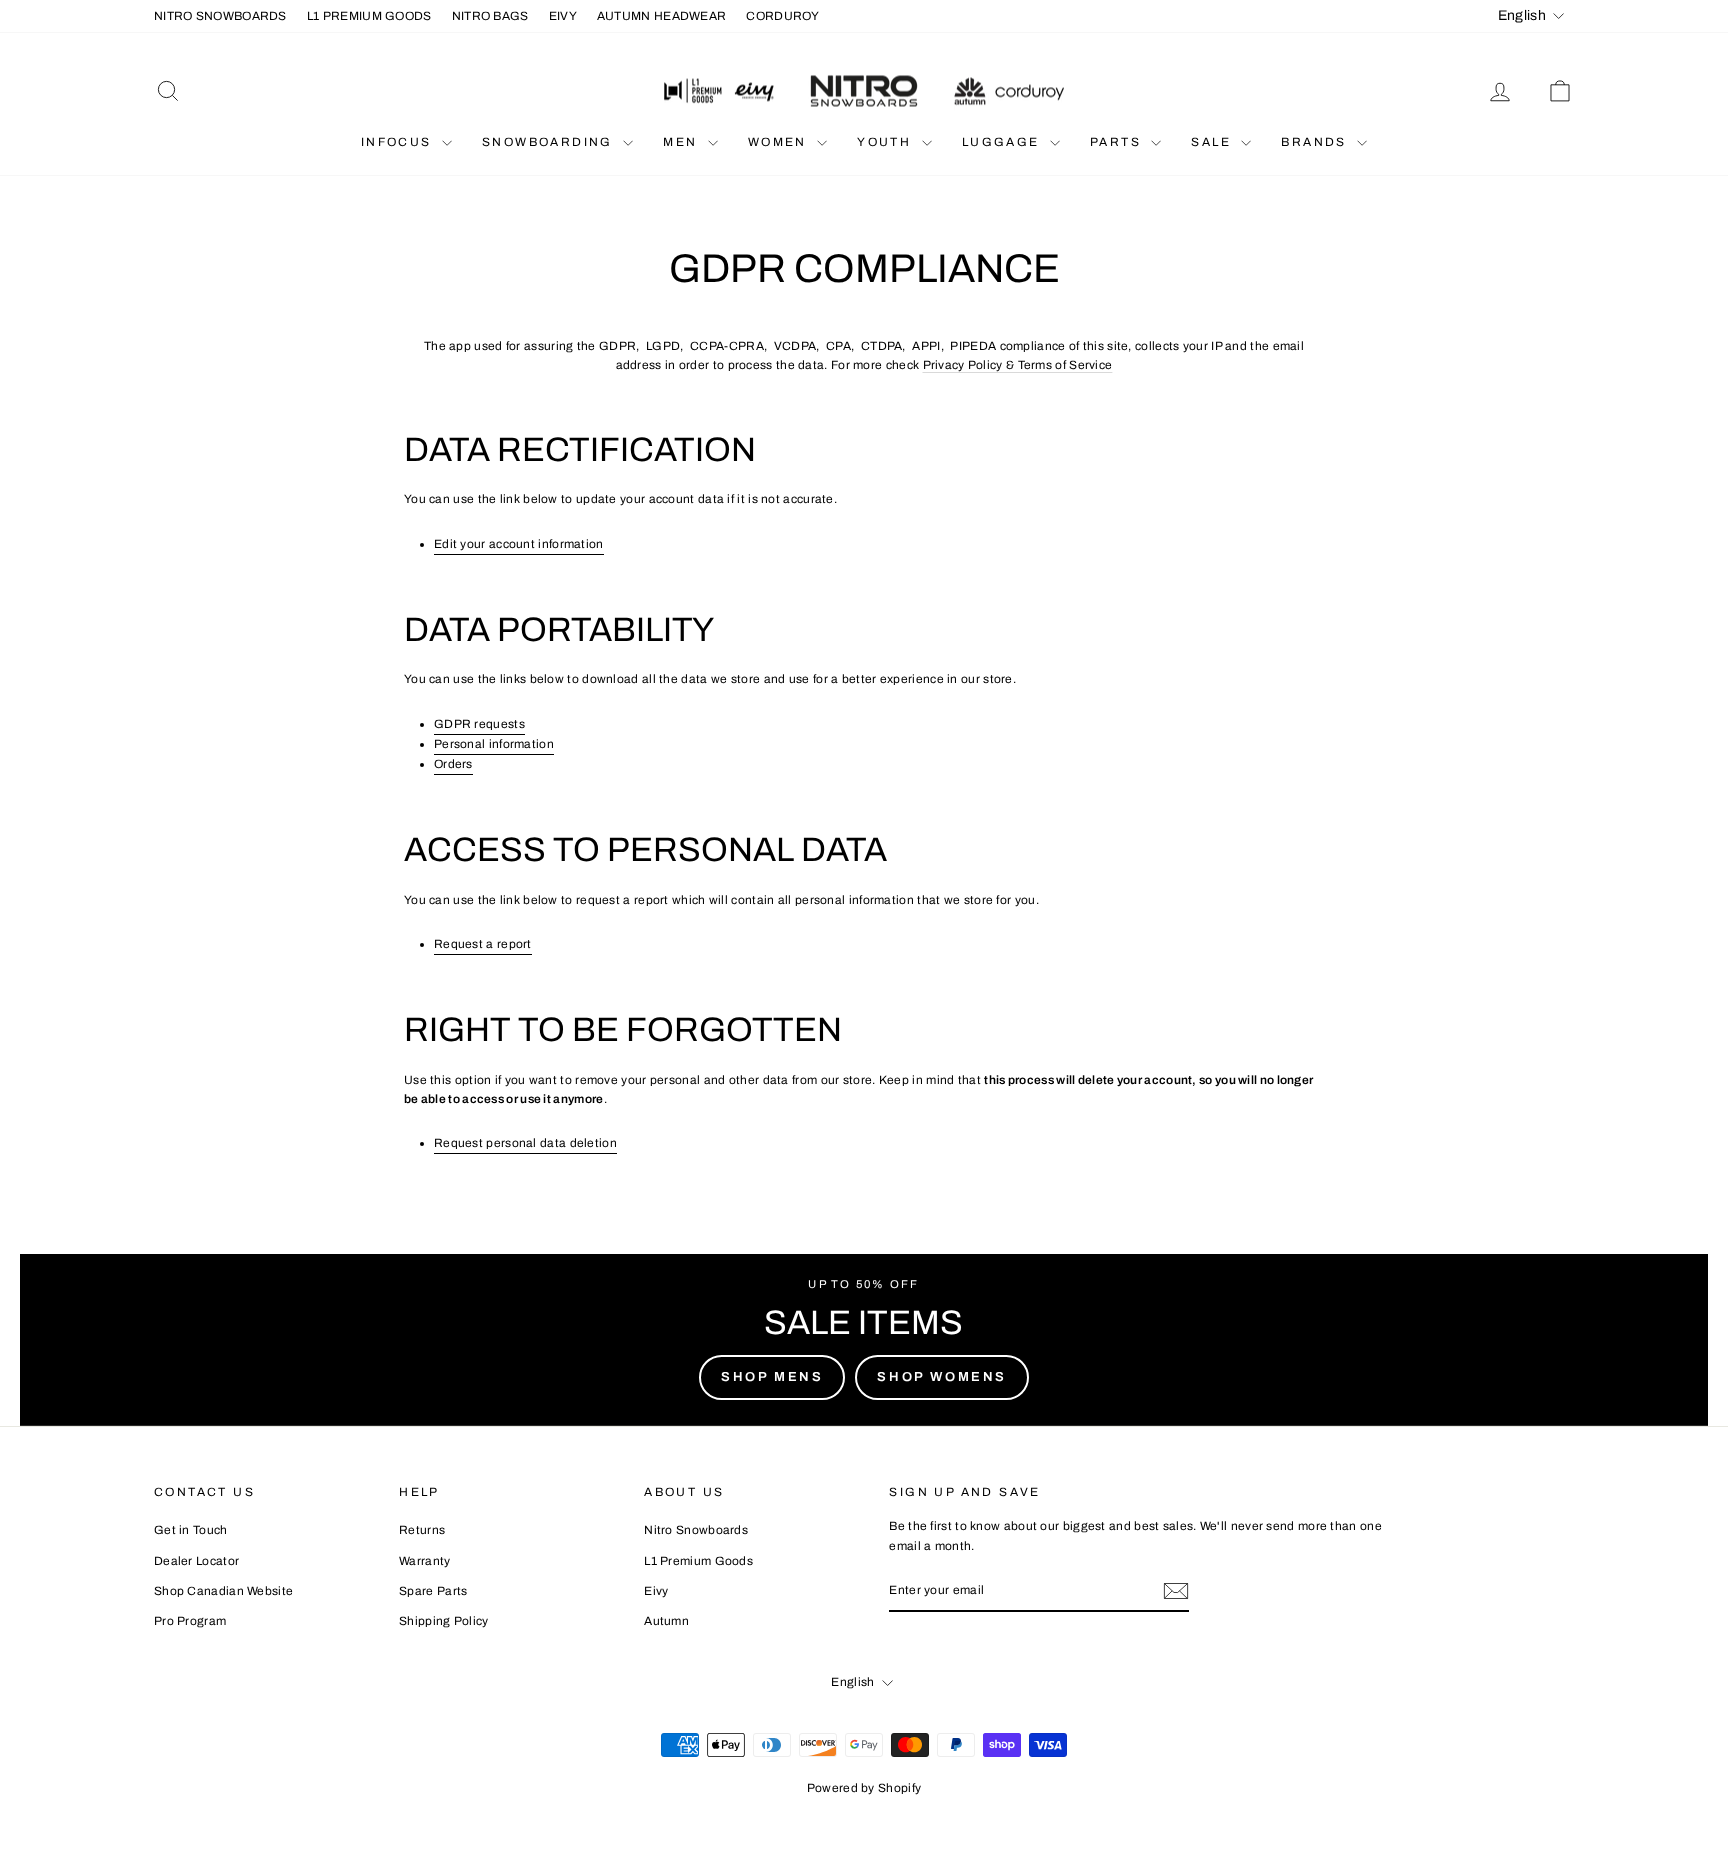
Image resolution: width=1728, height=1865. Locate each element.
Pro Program (190, 1621)
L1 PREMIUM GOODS (369, 16)
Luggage (1003, 142)
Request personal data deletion (525, 1143)
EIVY (563, 16)
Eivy (656, 1591)
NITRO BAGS (490, 16)
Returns (422, 1530)
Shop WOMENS (942, 1377)
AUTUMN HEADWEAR (662, 16)
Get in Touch (191, 1530)
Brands (1316, 142)
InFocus (399, 142)
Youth (886, 142)
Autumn (666, 1621)
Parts (1118, 142)
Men (683, 142)
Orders (453, 764)
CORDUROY (782, 16)
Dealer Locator (196, 1561)
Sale (1213, 142)
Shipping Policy (444, 1621)
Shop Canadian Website (223, 1591)
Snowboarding (550, 142)
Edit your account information (519, 544)
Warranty (424, 1561)
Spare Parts (433, 1591)
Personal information (494, 744)
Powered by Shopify (864, 1788)
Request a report (483, 944)
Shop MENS (772, 1377)
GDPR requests (479, 724)
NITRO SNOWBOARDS (220, 16)
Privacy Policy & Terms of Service (1018, 365)
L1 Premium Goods (698, 1561)
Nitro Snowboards (696, 1530)
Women (780, 142)
